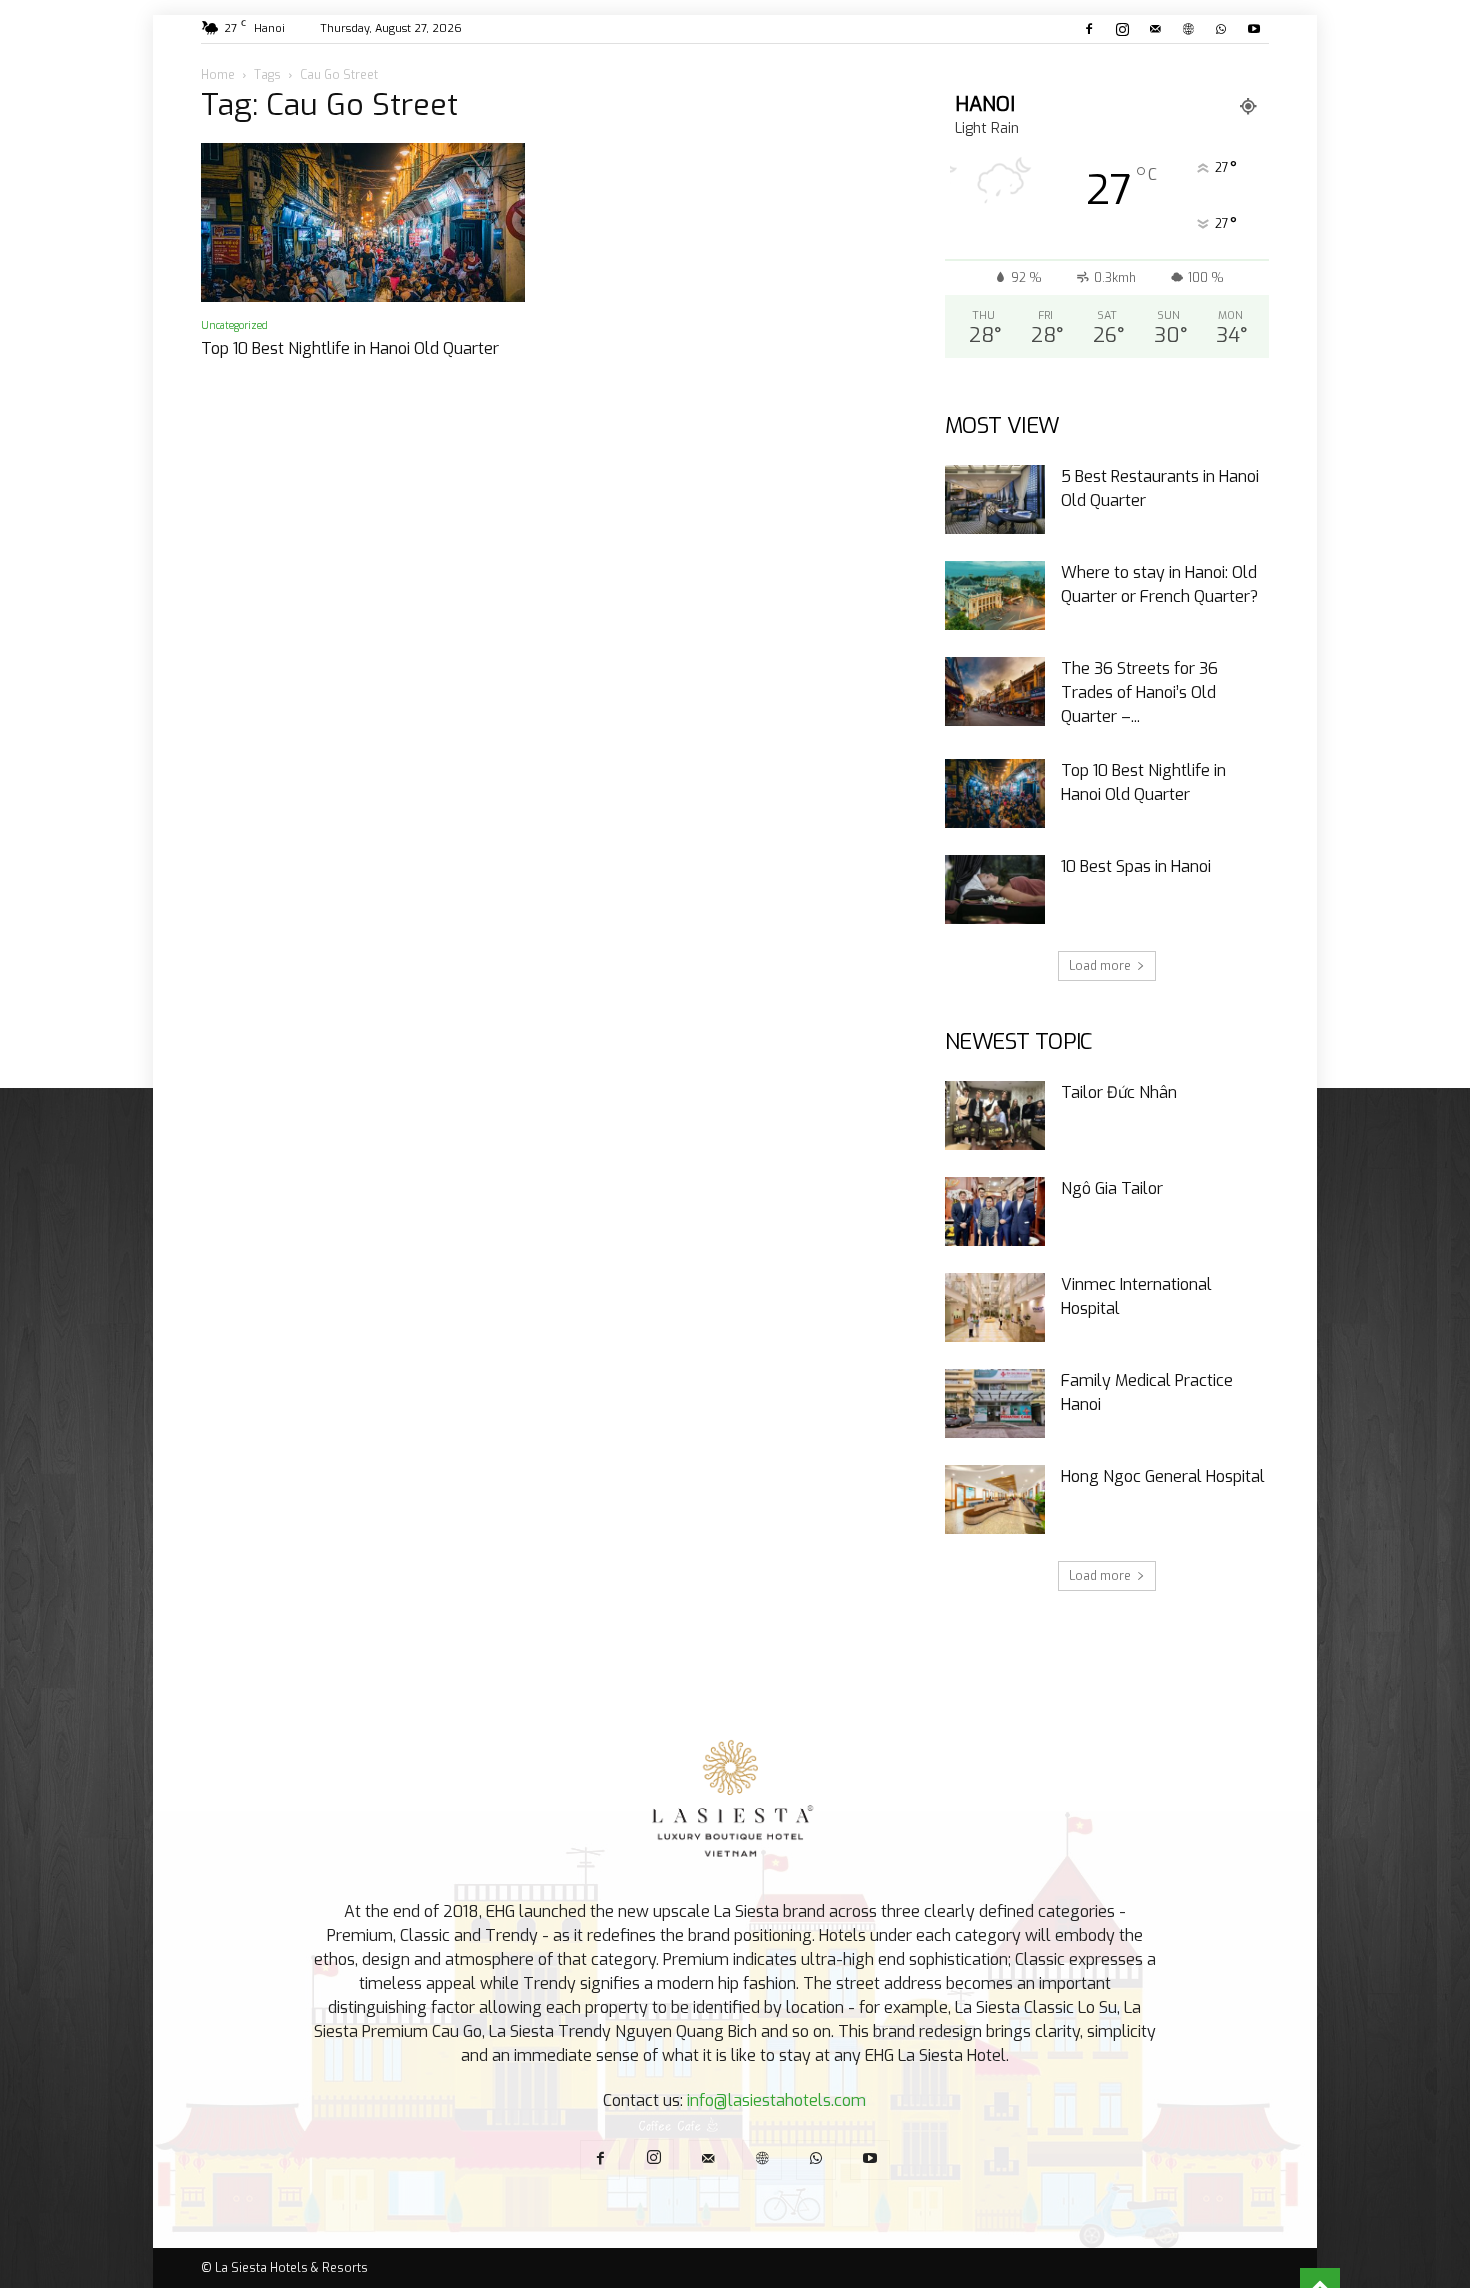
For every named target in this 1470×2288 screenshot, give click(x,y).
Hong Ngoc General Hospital (1163, 1476)
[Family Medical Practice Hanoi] (995, 1403)
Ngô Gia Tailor (1112, 1188)
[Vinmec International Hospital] (995, 1307)
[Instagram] (1122, 29)
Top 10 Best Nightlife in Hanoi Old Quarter (350, 348)
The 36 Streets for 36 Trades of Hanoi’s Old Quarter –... (1139, 692)
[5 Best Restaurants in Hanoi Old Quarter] (995, 499)
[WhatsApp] (1221, 29)
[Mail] (1155, 29)
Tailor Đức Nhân (1119, 1092)
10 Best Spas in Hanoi (1136, 866)
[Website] (1188, 29)
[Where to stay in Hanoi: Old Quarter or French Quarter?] (995, 595)
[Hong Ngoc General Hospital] (995, 1499)
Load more (1100, 966)
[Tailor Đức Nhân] (995, 1115)
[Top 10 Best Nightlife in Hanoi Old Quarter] (363, 222)
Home (218, 75)
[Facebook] (1089, 29)
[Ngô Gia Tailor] (995, 1211)
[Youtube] (1254, 29)
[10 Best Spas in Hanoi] (995, 889)
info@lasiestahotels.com (776, 2100)
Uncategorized (234, 325)
